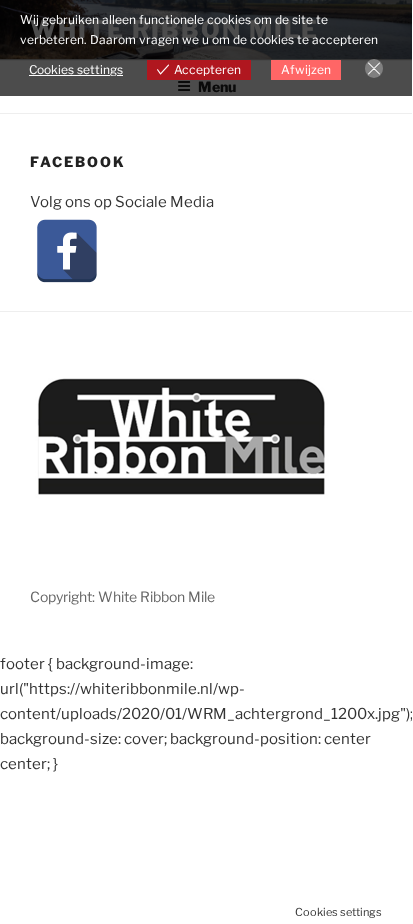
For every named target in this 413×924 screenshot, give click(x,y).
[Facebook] (67, 251)
